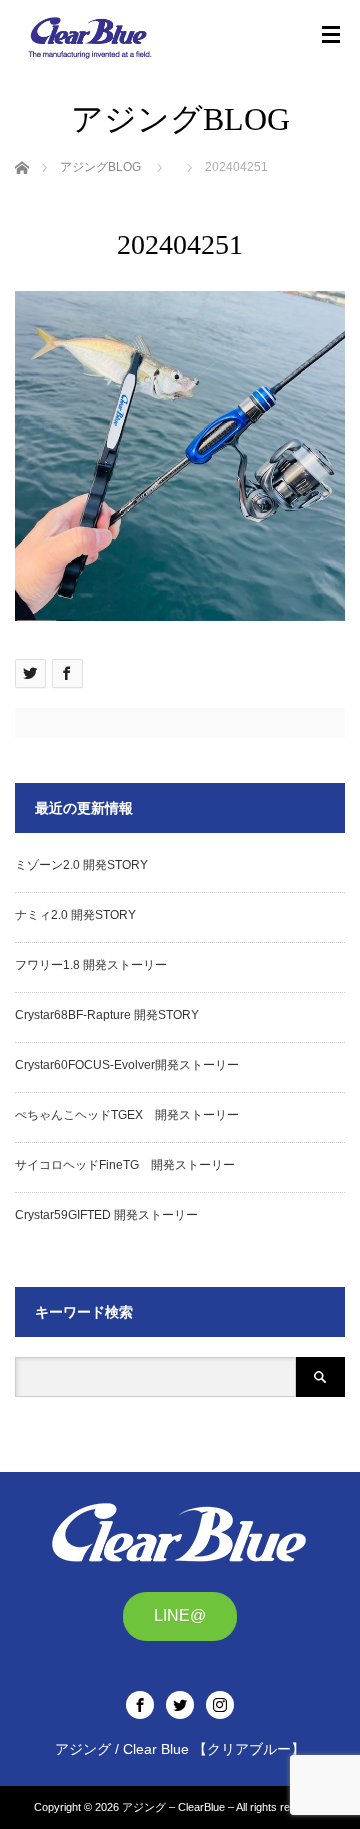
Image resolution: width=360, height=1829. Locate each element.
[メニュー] (331, 35)
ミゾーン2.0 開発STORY (81, 865)
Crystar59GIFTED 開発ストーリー (106, 1215)
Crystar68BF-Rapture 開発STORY (107, 1015)
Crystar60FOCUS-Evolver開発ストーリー (127, 1065)
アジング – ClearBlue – (178, 1807)
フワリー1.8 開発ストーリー (91, 965)
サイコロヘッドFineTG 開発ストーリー (125, 1165)
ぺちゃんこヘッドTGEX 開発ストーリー (127, 1115)
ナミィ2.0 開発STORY (75, 915)
